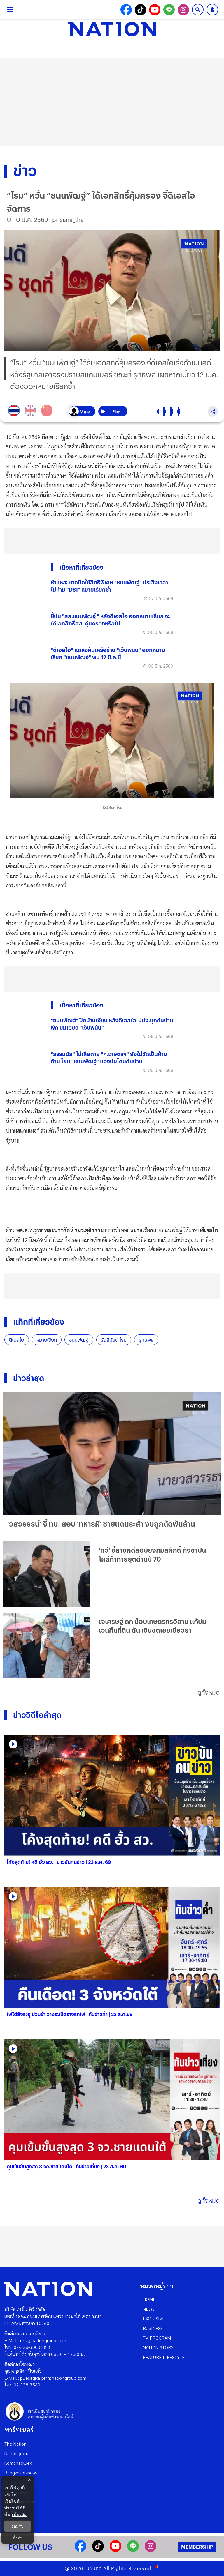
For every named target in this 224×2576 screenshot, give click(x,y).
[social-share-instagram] (183, 10)
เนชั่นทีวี (93, 2568)
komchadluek (18, 2463)
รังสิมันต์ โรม (114, 1340)
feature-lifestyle (164, 2357)
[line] (133, 2550)
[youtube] (116, 2550)
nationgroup (17, 2453)
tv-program (157, 2338)
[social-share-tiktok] (140, 10)
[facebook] (80, 2550)
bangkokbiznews (21, 2472)
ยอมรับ (17, 2526)
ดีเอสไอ (17, 1340)
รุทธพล (146, 1340)
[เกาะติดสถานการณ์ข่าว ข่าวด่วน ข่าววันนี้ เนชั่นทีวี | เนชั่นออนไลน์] (112, 29)
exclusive (154, 2318)
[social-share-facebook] (126, 10)
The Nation (15, 2444)
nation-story (158, 2347)
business (153, 2328)
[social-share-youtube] (155, 10)
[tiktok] (98, 2550)
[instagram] (150, 2550)
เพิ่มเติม (19, 2514)
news (149, 2309)
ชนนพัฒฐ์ (79, 1340)
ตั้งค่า (18, 2538)
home (149, 2299)
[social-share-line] (169, 10)
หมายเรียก (47, 1340)
